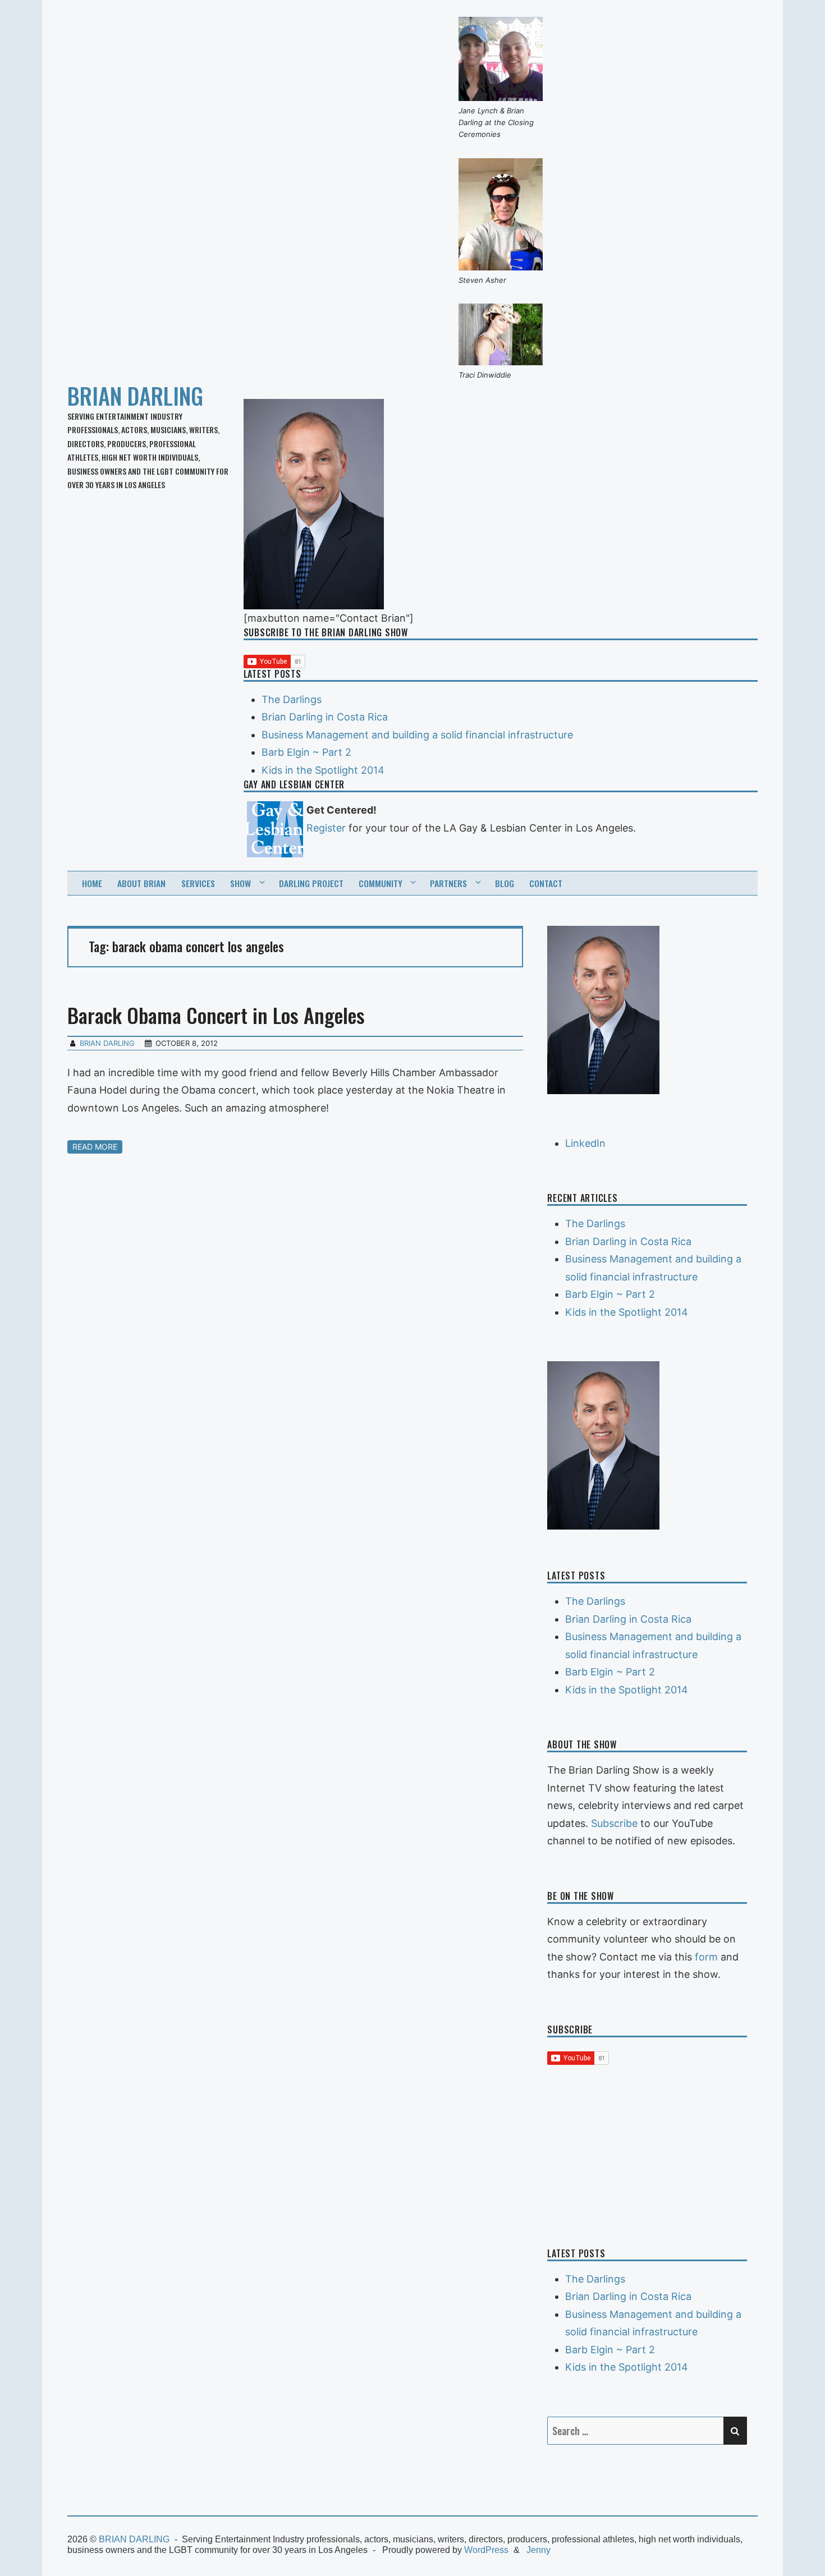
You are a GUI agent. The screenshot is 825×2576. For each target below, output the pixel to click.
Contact (546, 883)
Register (326, 828)
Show (240, 883)
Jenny (538, 2550)
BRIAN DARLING (135, 396)
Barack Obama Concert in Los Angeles (216, 1015)
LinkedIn (585, 1143)
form (706, 1957)
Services (198, 883)
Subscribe (614, 1823)
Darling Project (311, 883)
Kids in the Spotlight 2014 (323, 770)
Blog (505, 883)
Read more (95, 1147)
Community (381, 883)
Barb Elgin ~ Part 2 (306, 752)
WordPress (486, 2550)
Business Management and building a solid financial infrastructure (417, 735)
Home (92, 883)
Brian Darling (107, 1043)
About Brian (141, 883)
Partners (448, 883)
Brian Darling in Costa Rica (325, 717)
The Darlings (292, 699)
